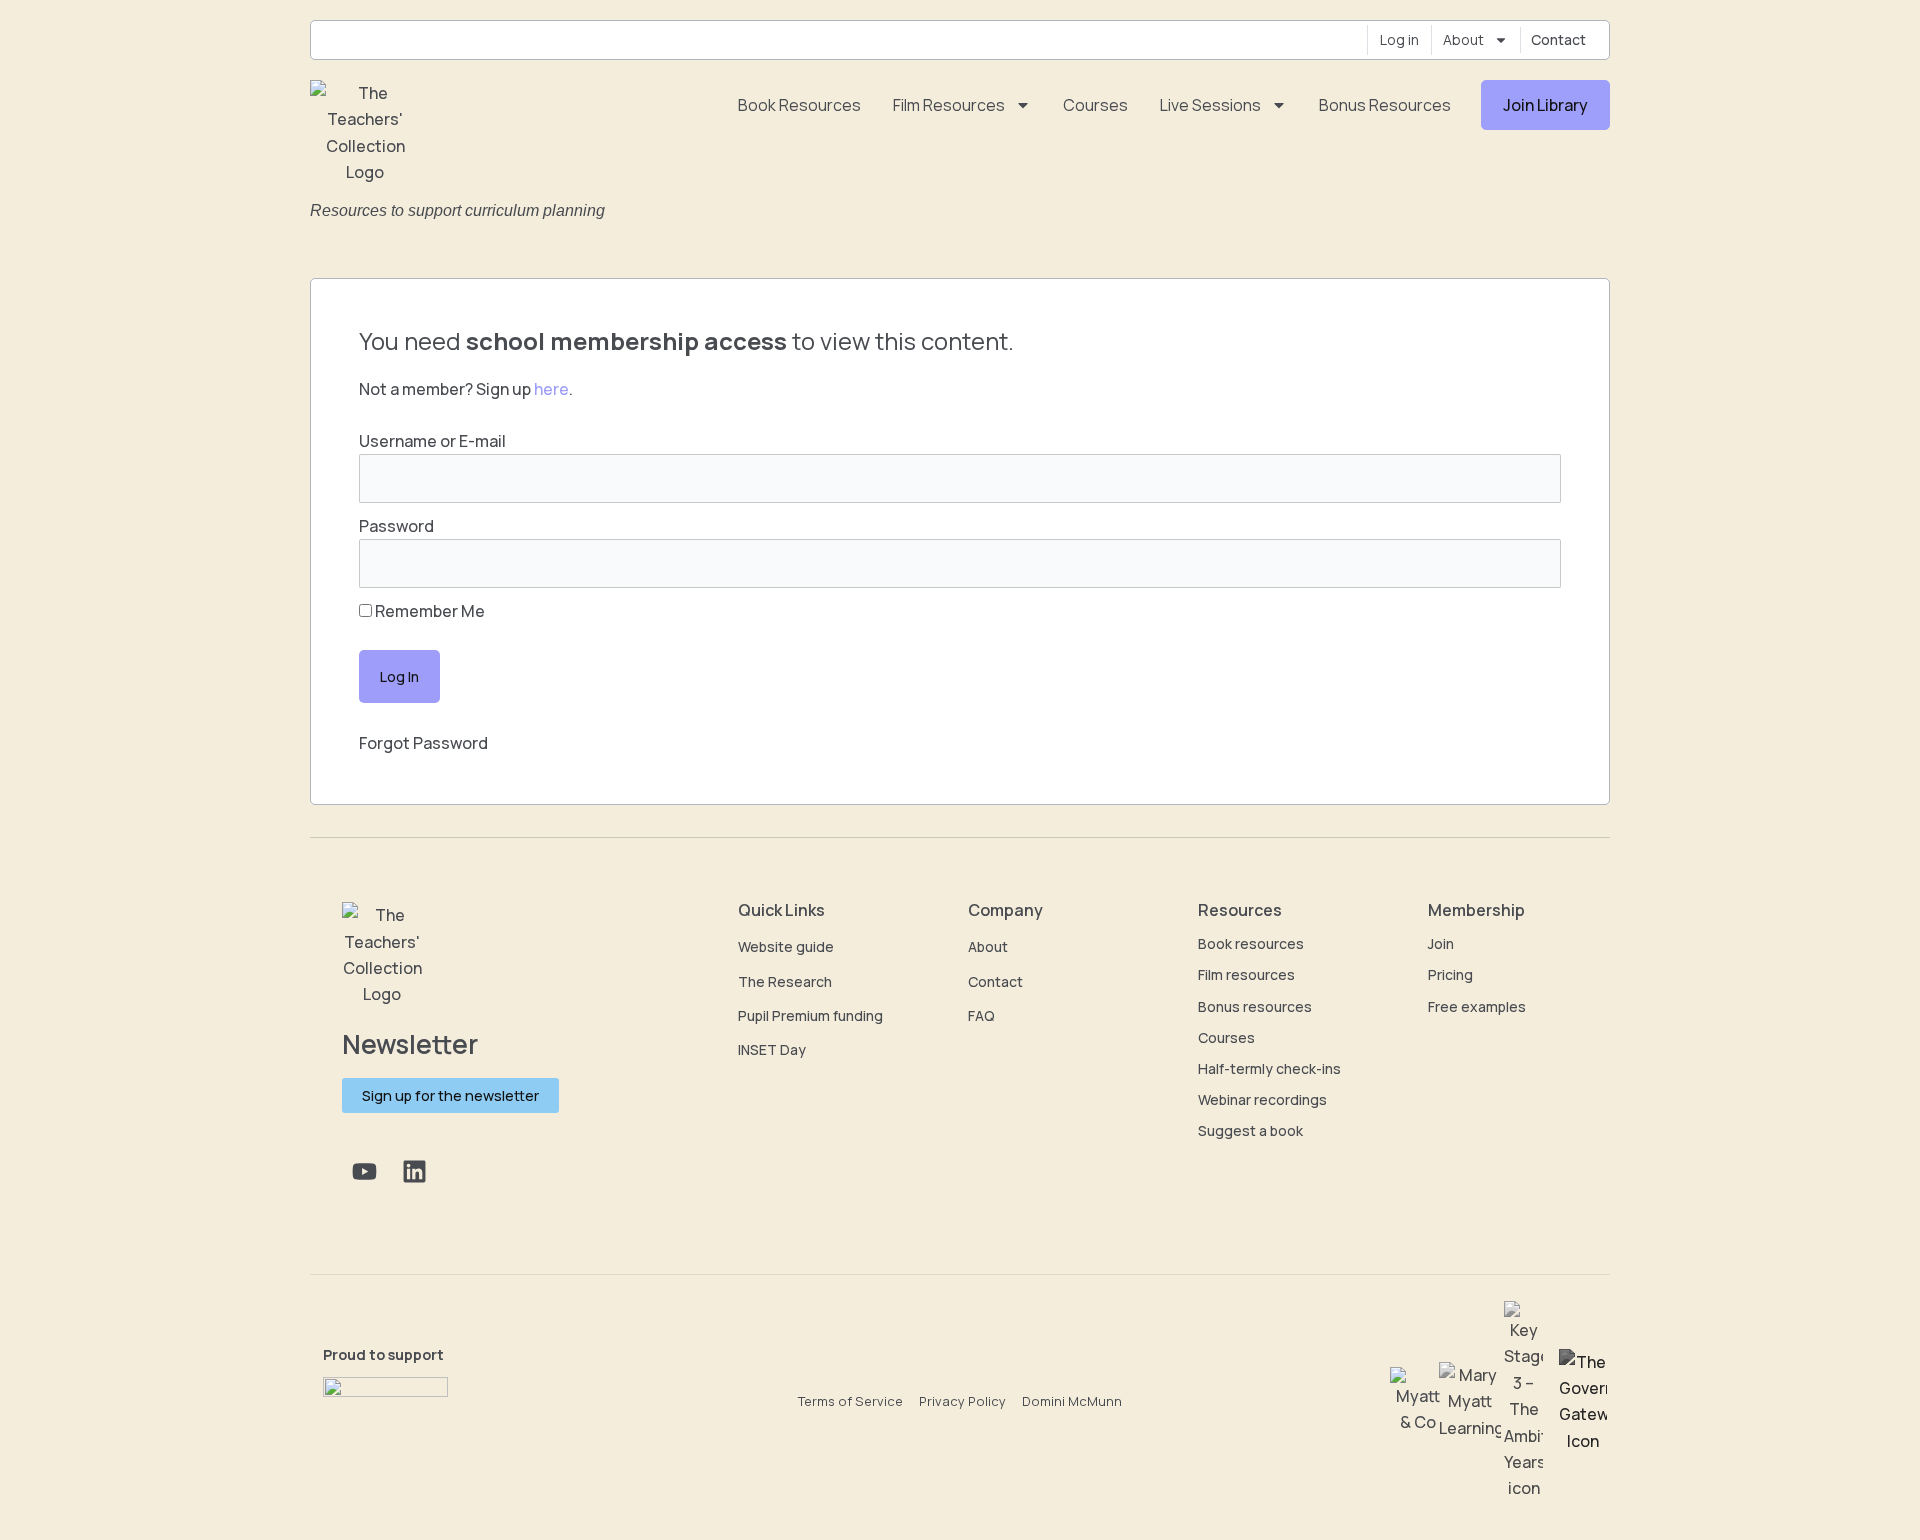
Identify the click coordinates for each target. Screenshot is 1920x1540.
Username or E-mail (432, 441)
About (1463, 39)
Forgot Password (423, 743)
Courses (1095, 105)
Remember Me (428, 611)
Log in (1399, 39)
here (551, 389)
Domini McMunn (1072, 1401)
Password (396, 526)
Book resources (799, 105)
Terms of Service (850, 1401)
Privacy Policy (962, 1401)
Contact (1558, 39)
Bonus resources (1385, 105)
